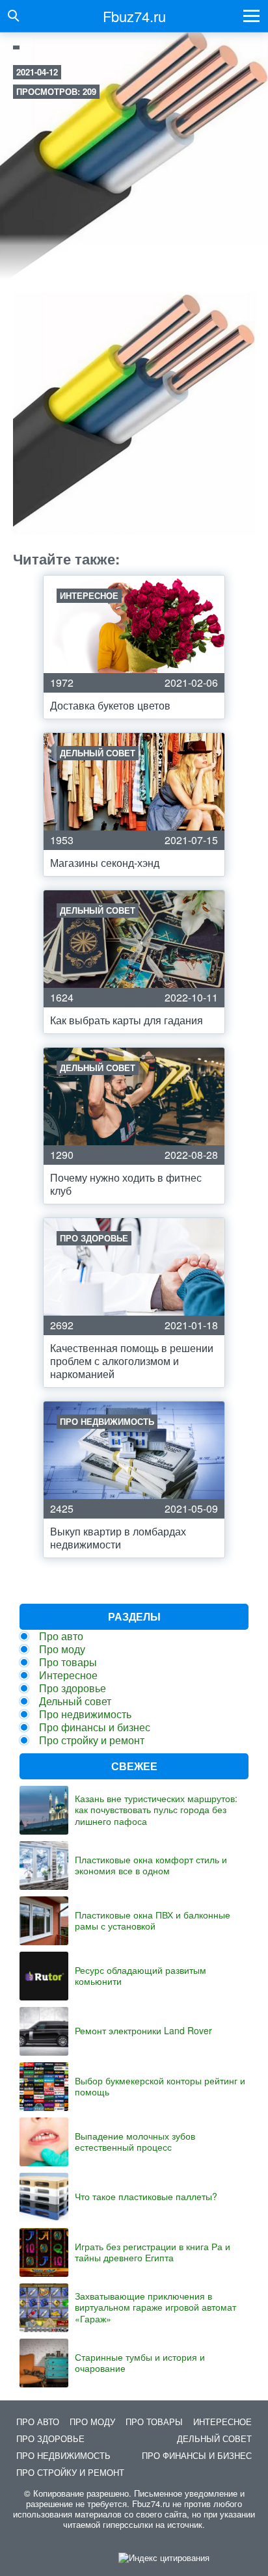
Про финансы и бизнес (95, 1727)
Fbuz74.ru (134, 16)
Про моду (62, 1649)
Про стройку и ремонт (92, 1740)
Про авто (61, 1636)
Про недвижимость (85, 1714)
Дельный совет (75, 1701)
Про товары (68, 1662)
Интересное (68, 1675)
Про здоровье (73, 1688)
